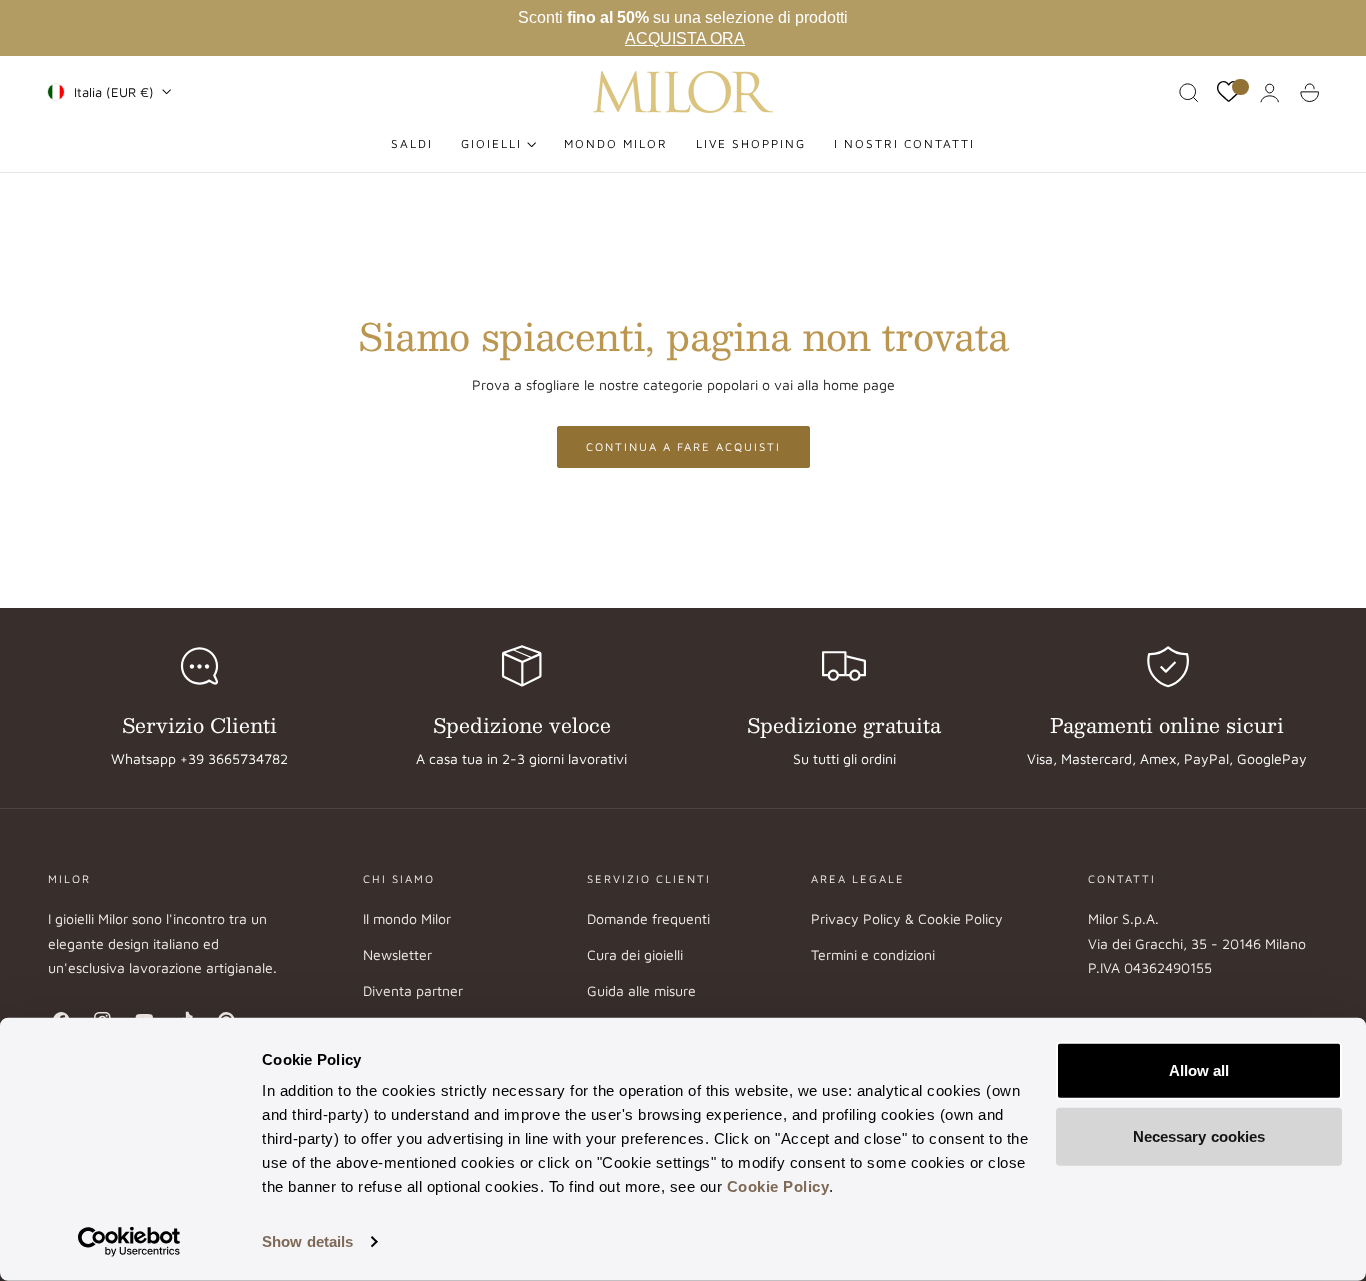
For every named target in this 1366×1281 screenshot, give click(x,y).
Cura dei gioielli (635, 955)
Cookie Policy (778, 1186)
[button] (1189, 93)
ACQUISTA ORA (685, 38)
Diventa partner (413, 991)
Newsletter (397, 955)
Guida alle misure (641, 991)
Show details (307, 1241)
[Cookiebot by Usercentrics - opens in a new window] (129, 1242)
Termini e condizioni (873, 955)
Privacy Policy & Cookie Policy (907, 918)
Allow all (1199, 1070)
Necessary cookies (1199, 1135)
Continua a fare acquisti (683, 446)
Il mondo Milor (407, 918)
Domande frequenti (648, 918)
